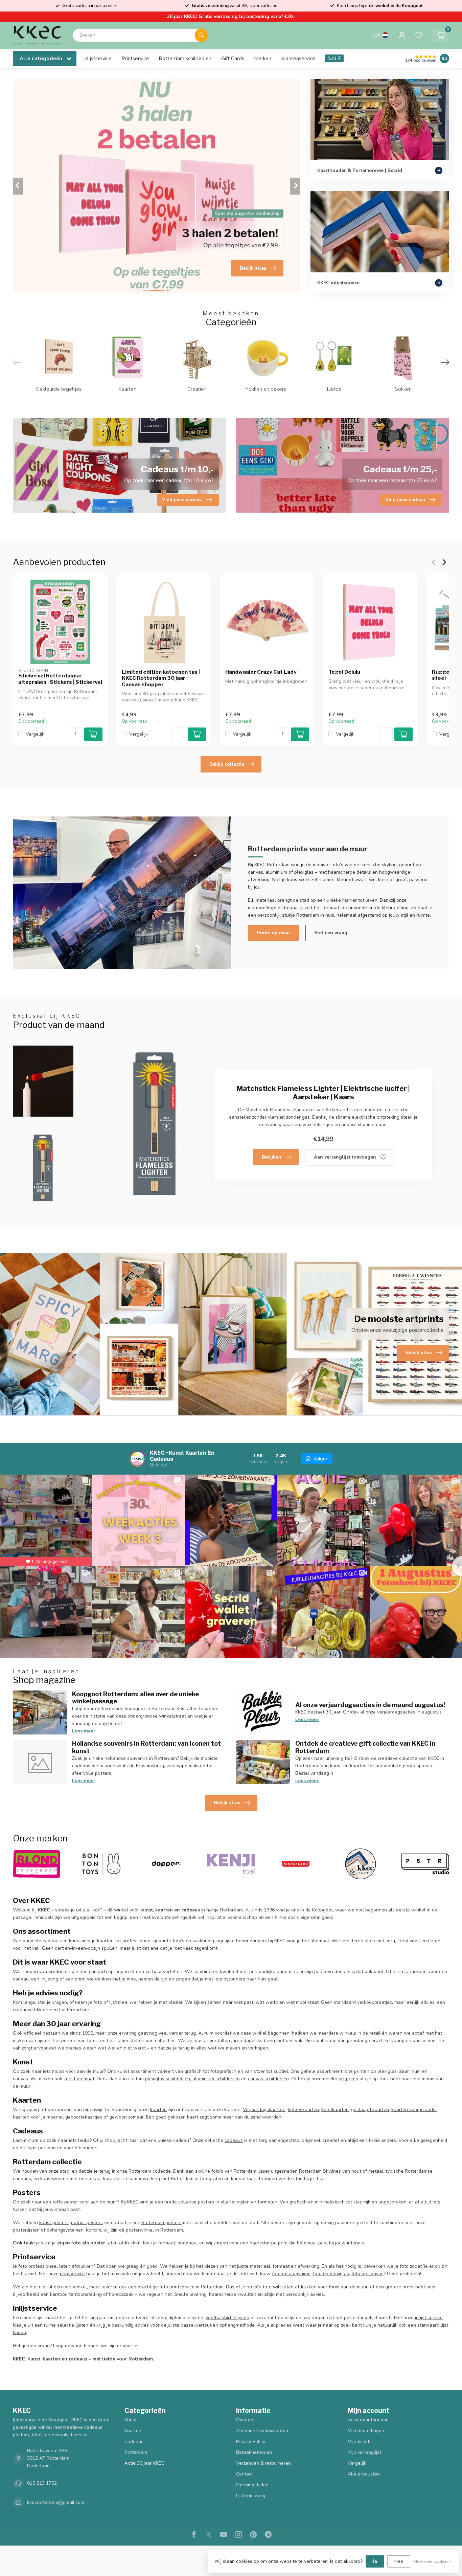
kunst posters (54, 2223)
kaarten (158, 2110)
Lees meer (84, 1731)
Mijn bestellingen (366, 2431)
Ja (375, 2561)
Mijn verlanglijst (364, 2452)
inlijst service (429, 2318)
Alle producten (364, 2474)
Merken (263, 58)
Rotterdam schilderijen (185, 58)
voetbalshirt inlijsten (227, 2318)
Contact (245, 2474)
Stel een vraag (331, 933)
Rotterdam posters (161, 2223)
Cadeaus (134, 2441)
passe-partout (196, 2325)
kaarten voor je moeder (38, 2117)
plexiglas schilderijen (168, 2079)
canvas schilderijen (268, 2079)
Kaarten (133, 2431)
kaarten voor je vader (414, 2110)
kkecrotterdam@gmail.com (56, 2502)
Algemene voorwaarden (262, 2431)
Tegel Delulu (344, 672)
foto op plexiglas (331, 2274)
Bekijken (272, 1157)
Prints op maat (273, 933)
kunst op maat (79, 2079)
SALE (334, 58)
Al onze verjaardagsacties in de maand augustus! (370, 1705)
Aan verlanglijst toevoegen (345, 1157)
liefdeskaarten (303, 2110)
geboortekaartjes (84, 2117)
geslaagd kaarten (370, 2110)
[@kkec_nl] (138, 1459)
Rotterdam (136, 2452)
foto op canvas (367, 2274)
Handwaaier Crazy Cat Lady (261, 672)
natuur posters (87, 2223)
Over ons (246, 2420)
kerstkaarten (335, 2110)
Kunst (131, 2420)
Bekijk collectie (227, 764)
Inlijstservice (97, 58)
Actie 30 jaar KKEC (144, 2463)
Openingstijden (252, 2485)
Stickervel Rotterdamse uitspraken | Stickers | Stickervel (60, 679)
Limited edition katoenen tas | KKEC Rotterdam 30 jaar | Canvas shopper (161, 678)
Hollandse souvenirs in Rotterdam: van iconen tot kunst (146, 1747)
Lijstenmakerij (251, 2496)
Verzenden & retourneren (263, 2463)
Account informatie (368, 2420)
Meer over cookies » (433, 2561)
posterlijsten (26, 2230)
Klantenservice (298, 58)
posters (206, 2202)
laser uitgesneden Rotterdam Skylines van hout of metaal (321, 2171)
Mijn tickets (360, 2441)
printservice (72, 2274)
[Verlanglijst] (419, 35)
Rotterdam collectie (150, 2171)
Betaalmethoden (254, 2452)
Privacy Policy (251, 2441)
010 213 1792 (42, 2483)
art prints (348, 2079)
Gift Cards (233, 58)
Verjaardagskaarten (264, 2110)
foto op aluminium (291, 2274)
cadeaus (234, 2140)
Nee (399, 2561)
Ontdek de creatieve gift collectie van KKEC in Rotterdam (365, 1747)
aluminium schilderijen (216, 2079)
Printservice (135, 58)
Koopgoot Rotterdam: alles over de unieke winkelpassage (135, 1698)
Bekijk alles (227, 1803)
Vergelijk (35, 734)
